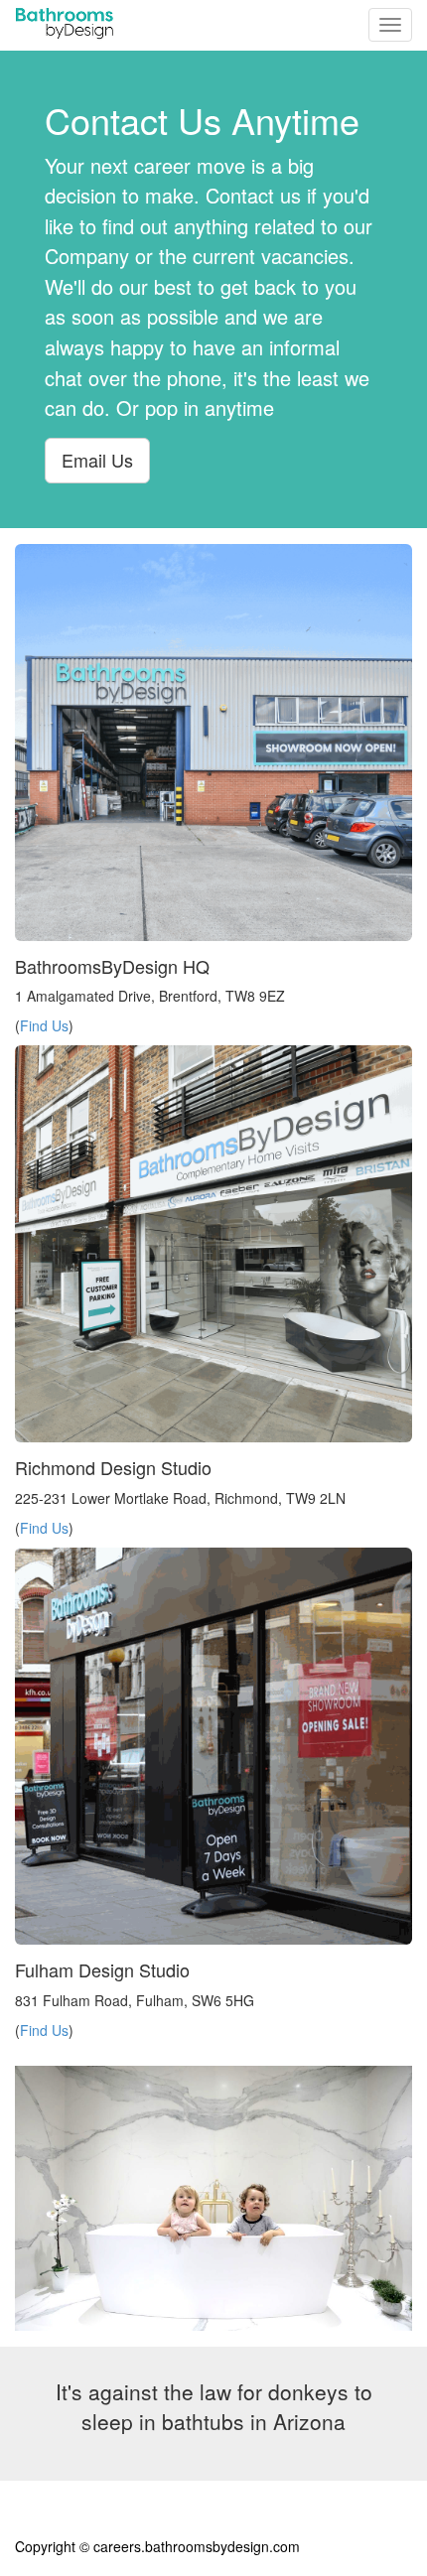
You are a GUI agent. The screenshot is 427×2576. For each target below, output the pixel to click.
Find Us (44, 1025)
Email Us (97, 460)
